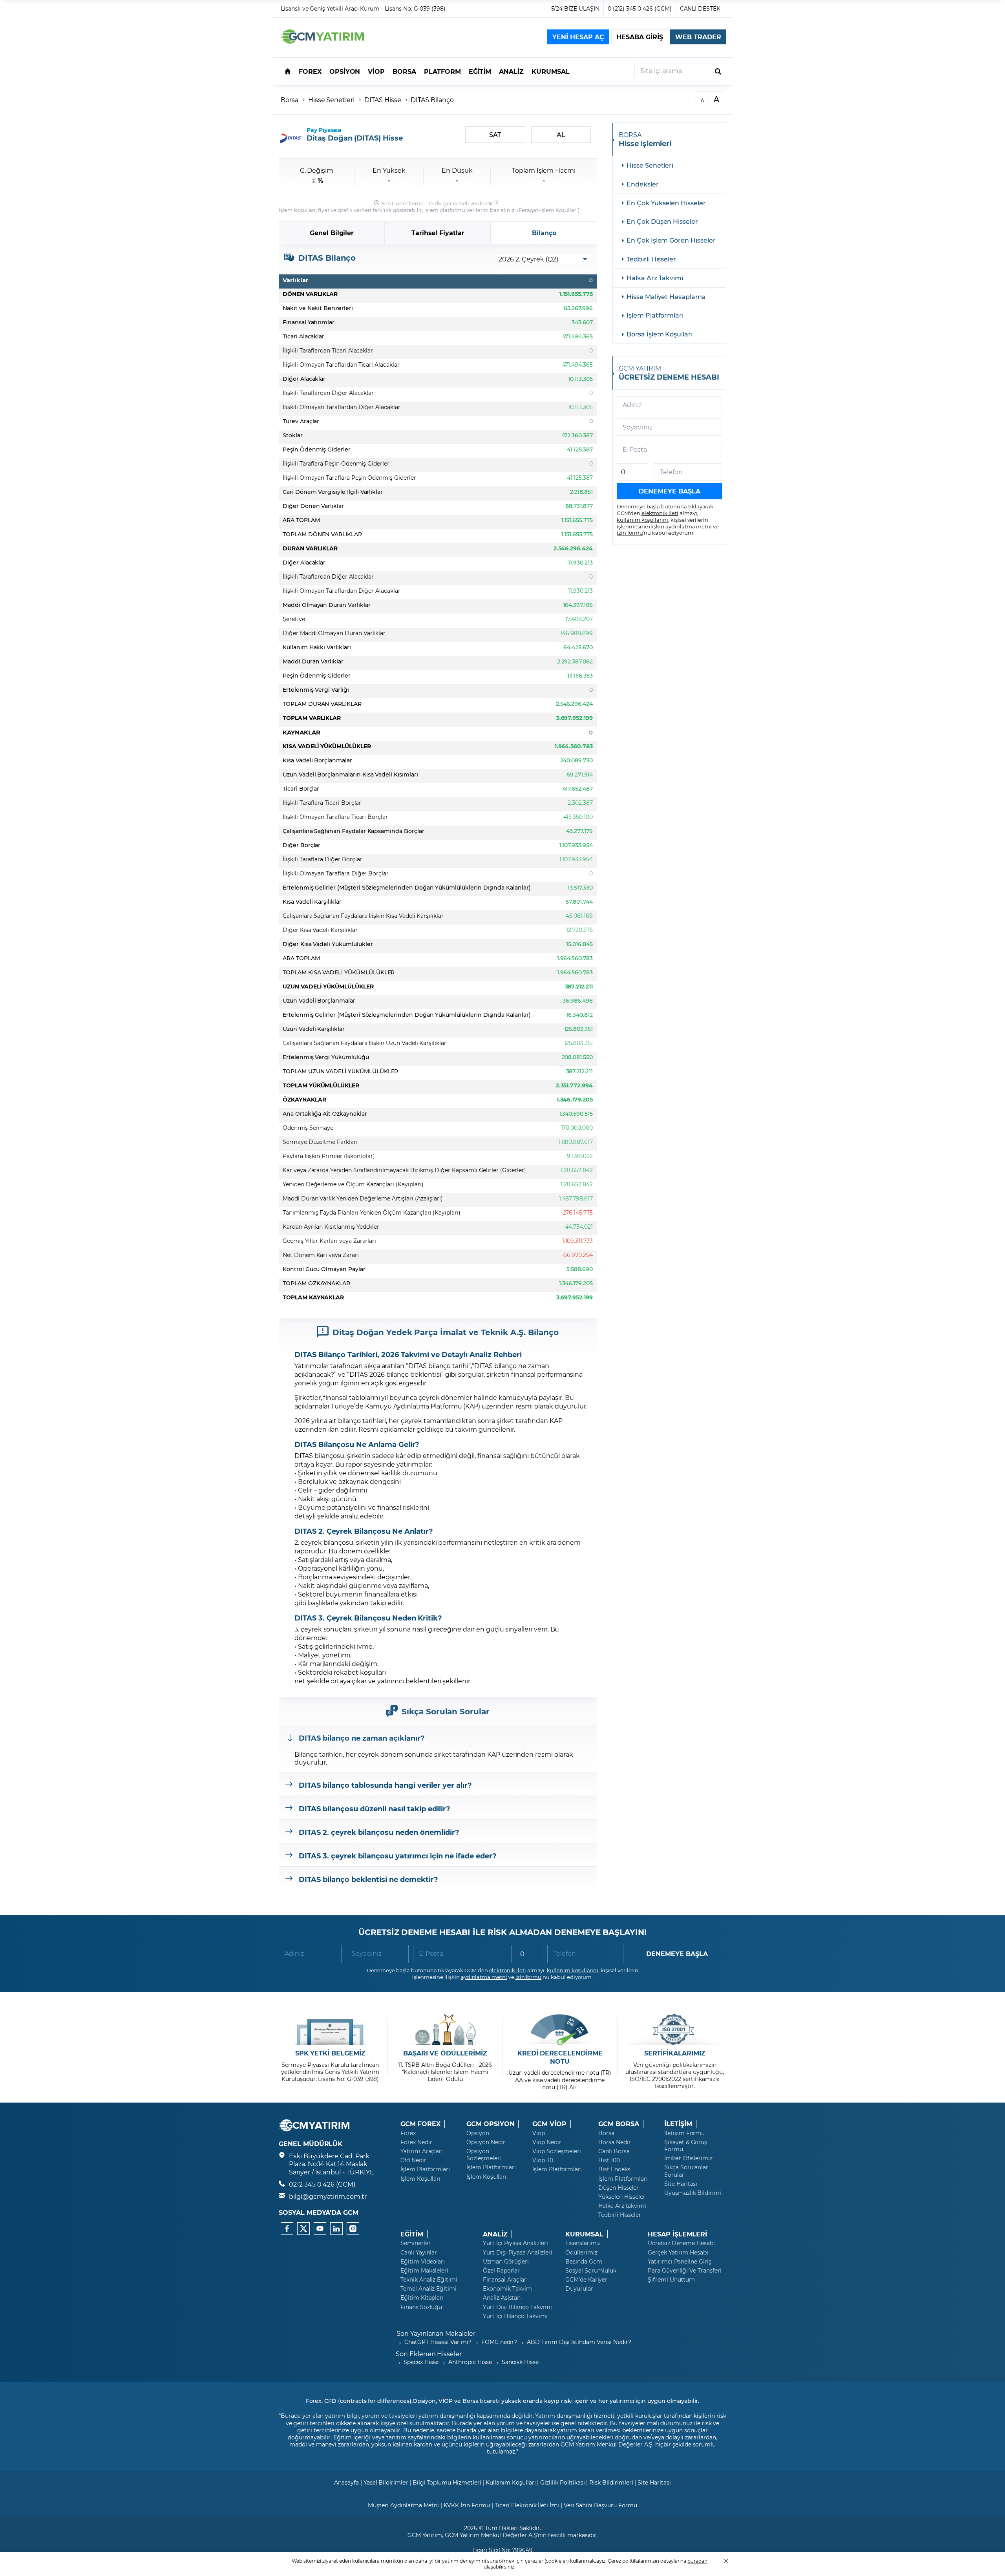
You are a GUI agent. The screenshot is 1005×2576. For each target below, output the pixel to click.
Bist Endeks (614, 2169)
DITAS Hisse (383, 100)
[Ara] (718, 71)
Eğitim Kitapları (422, 2298)
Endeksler (643, 184)
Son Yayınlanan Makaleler (436, 2333)
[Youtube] (320, 2229)
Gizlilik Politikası (562, 2482)
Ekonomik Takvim (507, 2289)
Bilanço (544, 233)
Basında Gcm (584, 2262)
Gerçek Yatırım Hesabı (678, 2253)
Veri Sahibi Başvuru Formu (600, 2505)
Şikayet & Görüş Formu (686, 2146)
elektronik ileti (660, 513)
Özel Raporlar (501, 2271)
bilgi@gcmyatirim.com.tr (328, 2196)
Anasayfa (346, 2482)
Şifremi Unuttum (671, 2280)
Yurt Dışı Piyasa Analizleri (518, 2253)
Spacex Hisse (421, 2362)
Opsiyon (478, 2133)
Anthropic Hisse (470, 2362)
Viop (539, 2133)
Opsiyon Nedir (486, 2142)
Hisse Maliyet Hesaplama (666, 297)
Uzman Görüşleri (506, 2262)
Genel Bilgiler (332, 233)
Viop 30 (543, 2160)
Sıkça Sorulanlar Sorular (686, 2171)
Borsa (290, 100)
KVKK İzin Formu (467, 2505)
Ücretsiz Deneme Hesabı (681, 2243)
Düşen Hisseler (619, 2188)
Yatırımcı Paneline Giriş (680, 2262)
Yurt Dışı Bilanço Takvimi (517, 2307)
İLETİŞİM (678, 2124)
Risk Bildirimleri (611, 2482)
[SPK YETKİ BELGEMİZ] (330, 2030)
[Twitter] (303, 2229)
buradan (697, 2561)
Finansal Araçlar (505, 2280)
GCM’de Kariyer (586, 2280)
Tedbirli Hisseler (651, 259)
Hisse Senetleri (331, 100)
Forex (408, 2133)
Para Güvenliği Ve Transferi (685, 2271)
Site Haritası (681, 2184)
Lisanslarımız (583, 2243)
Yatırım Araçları (422, 2151)
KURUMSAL (584, 2234)
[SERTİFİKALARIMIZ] (675, 2030)
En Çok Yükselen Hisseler (666, 203)
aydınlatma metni (689, 526)
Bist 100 (609, 2160)
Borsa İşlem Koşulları (660, 334)
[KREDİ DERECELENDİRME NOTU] (560, 2030)
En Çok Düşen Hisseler (662, 221)
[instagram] (353, 2229)
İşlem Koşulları (559, 210)
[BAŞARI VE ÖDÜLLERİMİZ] (445, 2030)
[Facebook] (287, 2229)
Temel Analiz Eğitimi (428, 2289)
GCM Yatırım (425, 2535)
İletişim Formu (684, 2133)
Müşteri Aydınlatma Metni (403, 2505)
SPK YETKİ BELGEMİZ (330, 2053)
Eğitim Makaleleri (424, 2271)
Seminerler (416, 2243)
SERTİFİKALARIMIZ (675, 2053)
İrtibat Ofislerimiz (688, 2158)
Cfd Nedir (413, 2160)
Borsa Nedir (614, 2142)
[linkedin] (336, 2229)
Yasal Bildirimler (386, 2482)
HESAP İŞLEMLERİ (677, 2234)
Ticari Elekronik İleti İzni (527, 2505)
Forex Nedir (416, 2142)
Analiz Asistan (502, 2298)
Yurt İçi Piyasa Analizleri (515, 2243)
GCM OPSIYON (490, 2124)
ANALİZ (495, 2234)
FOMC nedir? (499, 2342)
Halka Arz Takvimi (655, 278)
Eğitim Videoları (423, 2262)
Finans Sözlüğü (421, 2307)
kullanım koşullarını (642, 520)
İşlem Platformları (655, 315)
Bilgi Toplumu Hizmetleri (447, 2482)
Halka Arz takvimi (622, 2206)
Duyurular (579, 2289)
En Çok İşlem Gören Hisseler (671, 240)
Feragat (529, 210)
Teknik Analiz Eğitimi (429, 2280)
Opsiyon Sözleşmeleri (484, 2155)
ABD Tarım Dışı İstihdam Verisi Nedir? (579, 2342)
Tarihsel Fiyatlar (438, 233)
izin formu (630, 533)
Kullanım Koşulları (511, 2482)
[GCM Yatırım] (322, 41)
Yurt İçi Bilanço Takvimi (515, 2316)
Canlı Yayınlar (419, 2253)
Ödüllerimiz (581, 2253)
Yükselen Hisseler (622, 2197)
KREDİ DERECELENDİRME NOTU (560, 2057)
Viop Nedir (547, 2142)
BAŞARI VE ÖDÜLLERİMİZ (445, 2053)
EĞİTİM (412, 2234)
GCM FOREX (420, 2124)
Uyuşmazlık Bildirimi (693, 2193)
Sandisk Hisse (520, 2362)
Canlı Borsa (614, 2151)
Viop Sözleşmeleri (557, 2151)
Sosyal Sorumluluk (591, 2271)
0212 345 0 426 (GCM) (322, 2184)
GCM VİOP (549, 2124)
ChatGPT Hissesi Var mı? (438, 2342)
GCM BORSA (619, 2124)
